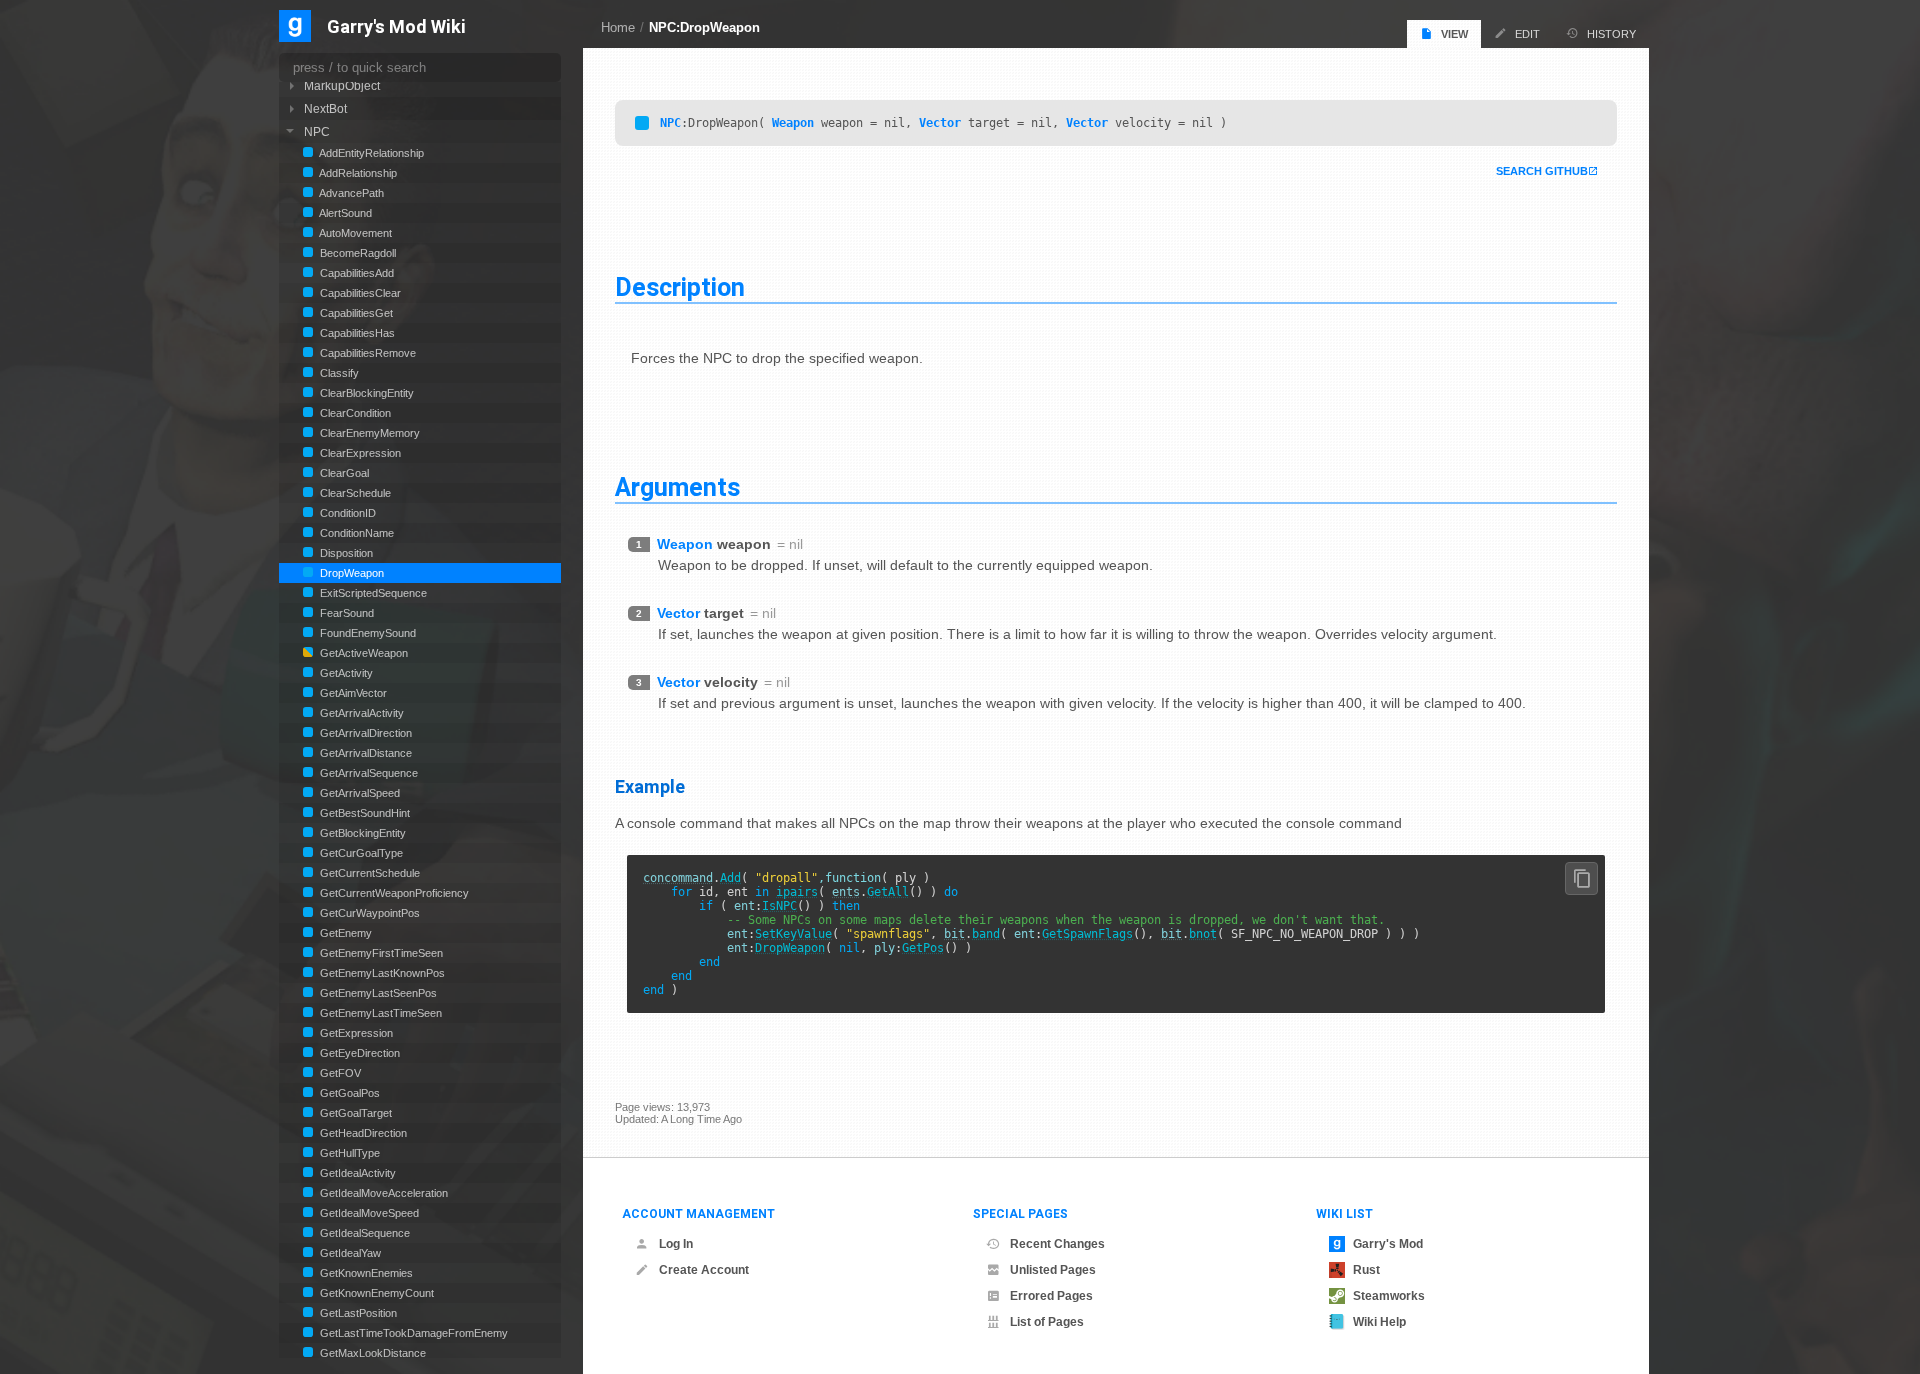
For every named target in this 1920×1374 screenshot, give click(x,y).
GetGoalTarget (354, 1113)
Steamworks (1389, 1296)
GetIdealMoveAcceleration (382, 1193)
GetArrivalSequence (367, 773)
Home (618, 27)
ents (846, 892)
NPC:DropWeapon (704, 27)
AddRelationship (357, 173)
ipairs (797, 892)
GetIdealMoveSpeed (368, 1213)
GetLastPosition (357, 1313)
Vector (940, 123)
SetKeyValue (793, 934)
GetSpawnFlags (1087, 934)
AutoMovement (354, 233)
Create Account (704, 1270)
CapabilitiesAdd (355, 273)
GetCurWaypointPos (368, 913)
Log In (676, 1244)
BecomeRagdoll (356, 253)
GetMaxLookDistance (371, 1353)
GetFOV (339, 1073)
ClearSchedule (354, 493)
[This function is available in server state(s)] (642, 123)
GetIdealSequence (363, 1233)
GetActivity (345, 673)
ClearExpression (359, 453)
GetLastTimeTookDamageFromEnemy (412, 1333)
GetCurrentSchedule (368, 873)
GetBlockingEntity (361, 833)
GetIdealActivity (356, 1173)
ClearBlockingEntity (365, 393)
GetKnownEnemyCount (375, 1293)
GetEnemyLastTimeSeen (379, 1013)
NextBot (325, 108)
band (986, 934)
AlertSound (344, 213)
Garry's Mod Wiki (396, 27)
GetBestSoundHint (363, 813)
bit (954, 934)
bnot (1203, 934)
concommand (678, 878)
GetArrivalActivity (360, 713)
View (1454, 34)
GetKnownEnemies (365, 1273)
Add (730, 878)
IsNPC (779, 906)
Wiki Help (1379, 1322)
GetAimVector (352, 693)
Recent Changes (1057, 1244)
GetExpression (355, 1033)
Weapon (793, 123)
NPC (670, 123)
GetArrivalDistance (364, 753)
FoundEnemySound (366, 633)
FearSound (345, 613)
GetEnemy (344, 933)
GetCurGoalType (360, 853)
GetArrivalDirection (364, 733)
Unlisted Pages (1053, 1270)
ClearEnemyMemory (368, 433)
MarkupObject (342, 85)
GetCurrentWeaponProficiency (393, 893)
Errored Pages (1051, 1296)
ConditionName (355, 533)
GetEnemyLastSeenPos (377, 993)
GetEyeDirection (358, 1053)
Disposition (345, 553)
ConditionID (346, 513)
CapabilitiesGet (355, 313)
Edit (1527, 34)
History (1611, 34)
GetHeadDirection (362, 1133)
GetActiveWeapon (362, 653)
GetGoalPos (348, 1093)
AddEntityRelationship (370, 153)
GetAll (888, 892)
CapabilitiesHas (356, 333)
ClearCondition (354, 413)
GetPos (923, 948)
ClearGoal (343, 473)
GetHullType (348, 1153)
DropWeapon (790, 948)
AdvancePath (350, 193)
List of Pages (1047, 1322)
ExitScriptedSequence (372, 593)
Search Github (1542, 171)
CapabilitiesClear (359, 293)
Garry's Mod (1388, 1244)
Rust (1366, 1270)
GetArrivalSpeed (358, 793)
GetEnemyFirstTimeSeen (380, 953)
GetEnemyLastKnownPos (381, 973)
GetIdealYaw (349, 1253)
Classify (338, 373)
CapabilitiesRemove (366, 353)
